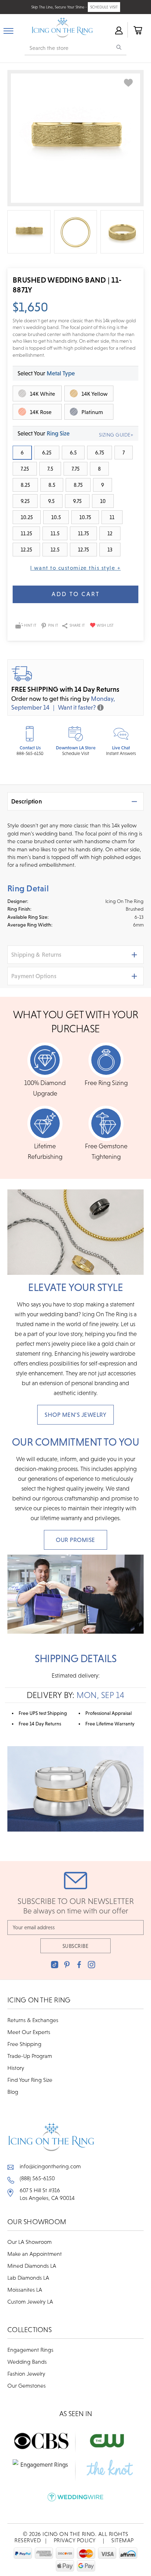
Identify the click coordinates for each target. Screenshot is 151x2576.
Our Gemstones (27, 2385)
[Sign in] (118, 30)
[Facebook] (79, 1965)
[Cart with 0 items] (137, 30)
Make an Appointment (35, 2254)
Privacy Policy (75, 2540)
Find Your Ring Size (30, 2080)
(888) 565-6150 (37, 2178)
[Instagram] (91, 1965)
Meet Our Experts (29, 2032)
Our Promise (75, 1540)
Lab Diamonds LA (28, 2278)
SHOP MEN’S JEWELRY (75, 1415)
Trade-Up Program (30, 2056)
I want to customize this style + (75, 568)
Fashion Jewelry (26, 2374)
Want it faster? (77, 707)
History (16, 2068)
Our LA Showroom (29, 2242)
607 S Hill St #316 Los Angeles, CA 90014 (47, 2194)
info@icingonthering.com (50, 2166)
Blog (13, 2092)
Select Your (46, 373)
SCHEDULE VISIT (104, 7)
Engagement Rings (30, 2350)
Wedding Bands (27, 2362)
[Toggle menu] (8, 30)
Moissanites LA (25, 2290)
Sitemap (123, 2540)
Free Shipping (24, 2044)
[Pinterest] (67, 1965)
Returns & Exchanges (33, 2020)
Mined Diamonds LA (32, 2266)
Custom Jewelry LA (30, 2301)
